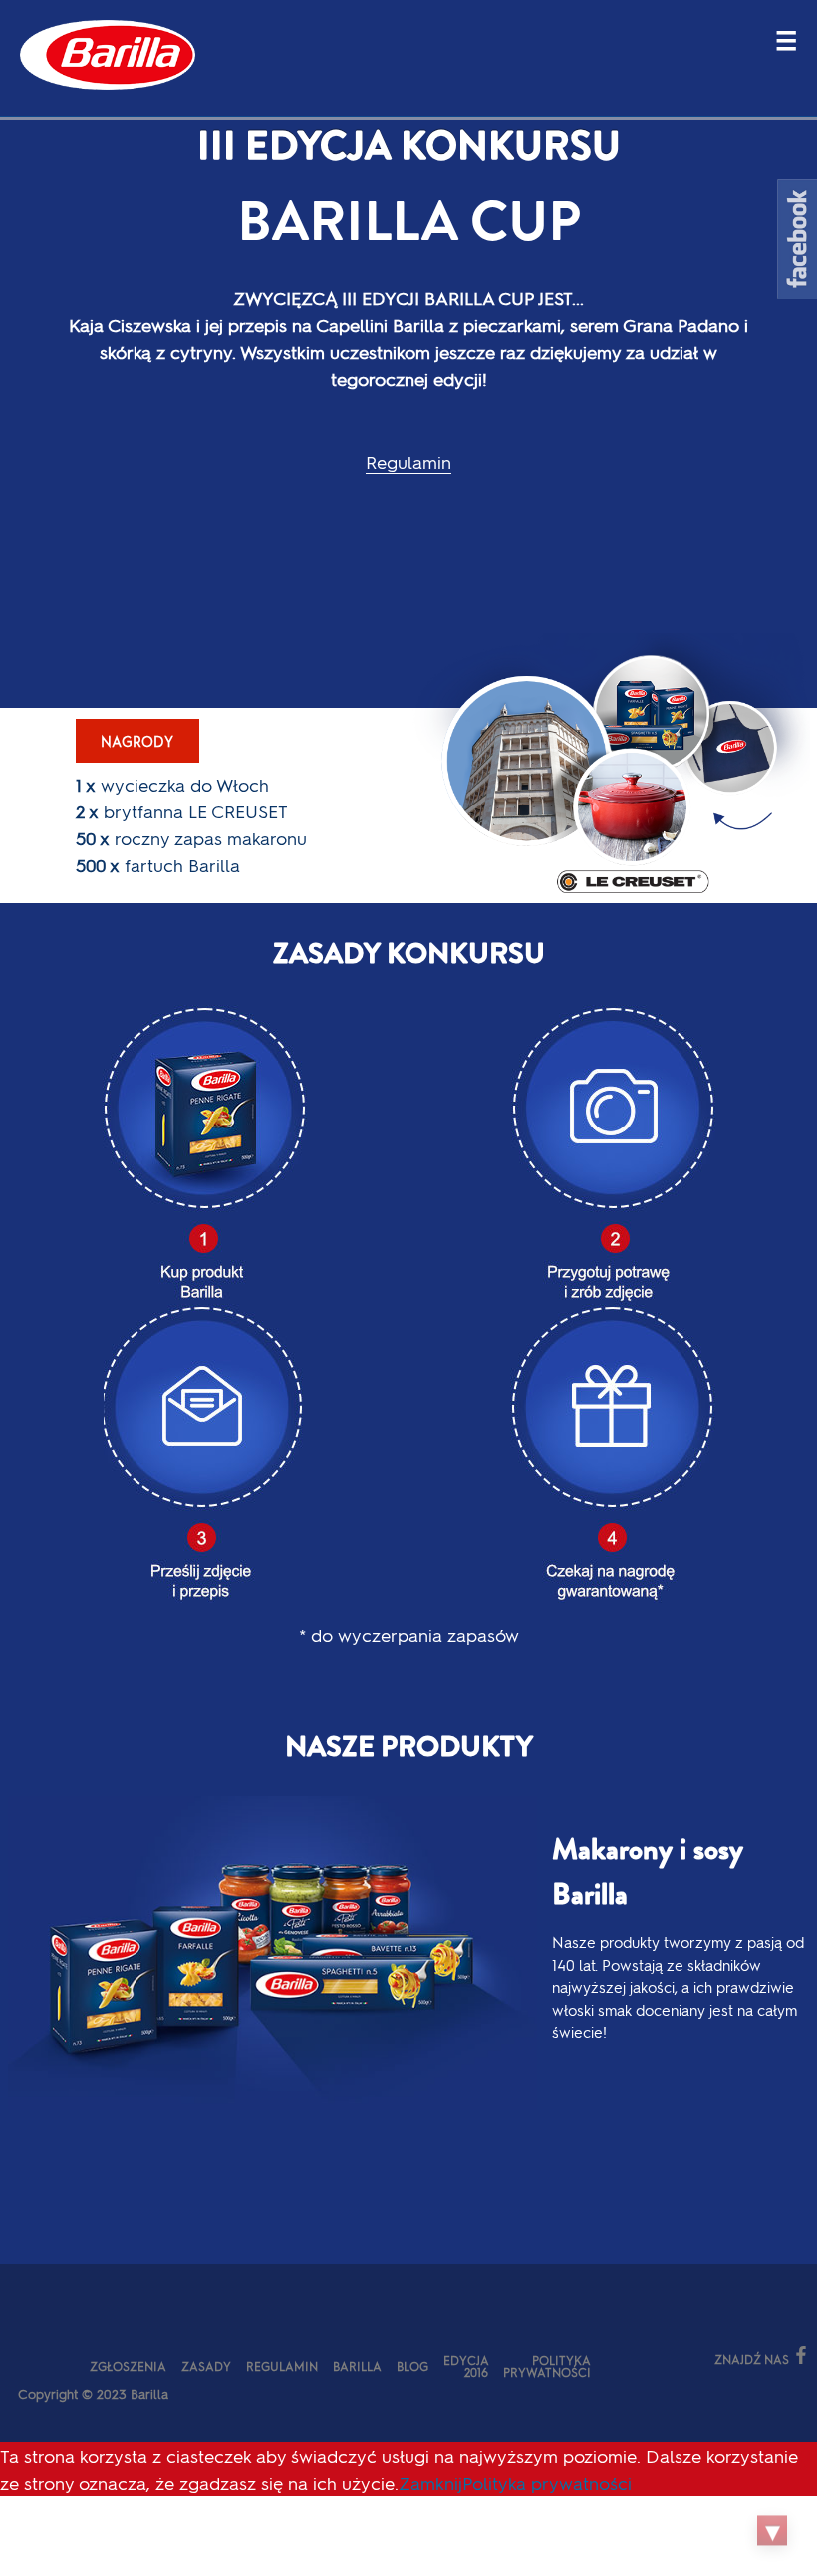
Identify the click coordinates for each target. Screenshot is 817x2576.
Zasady (206, 2366)
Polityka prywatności (547, 2366)
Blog (412, 2366)
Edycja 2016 (466, 2366)
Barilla (357, 2366)
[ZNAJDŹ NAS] (626, 2357)
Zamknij (430, 2483)
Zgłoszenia (128, 2366)
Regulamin (408, 461)
